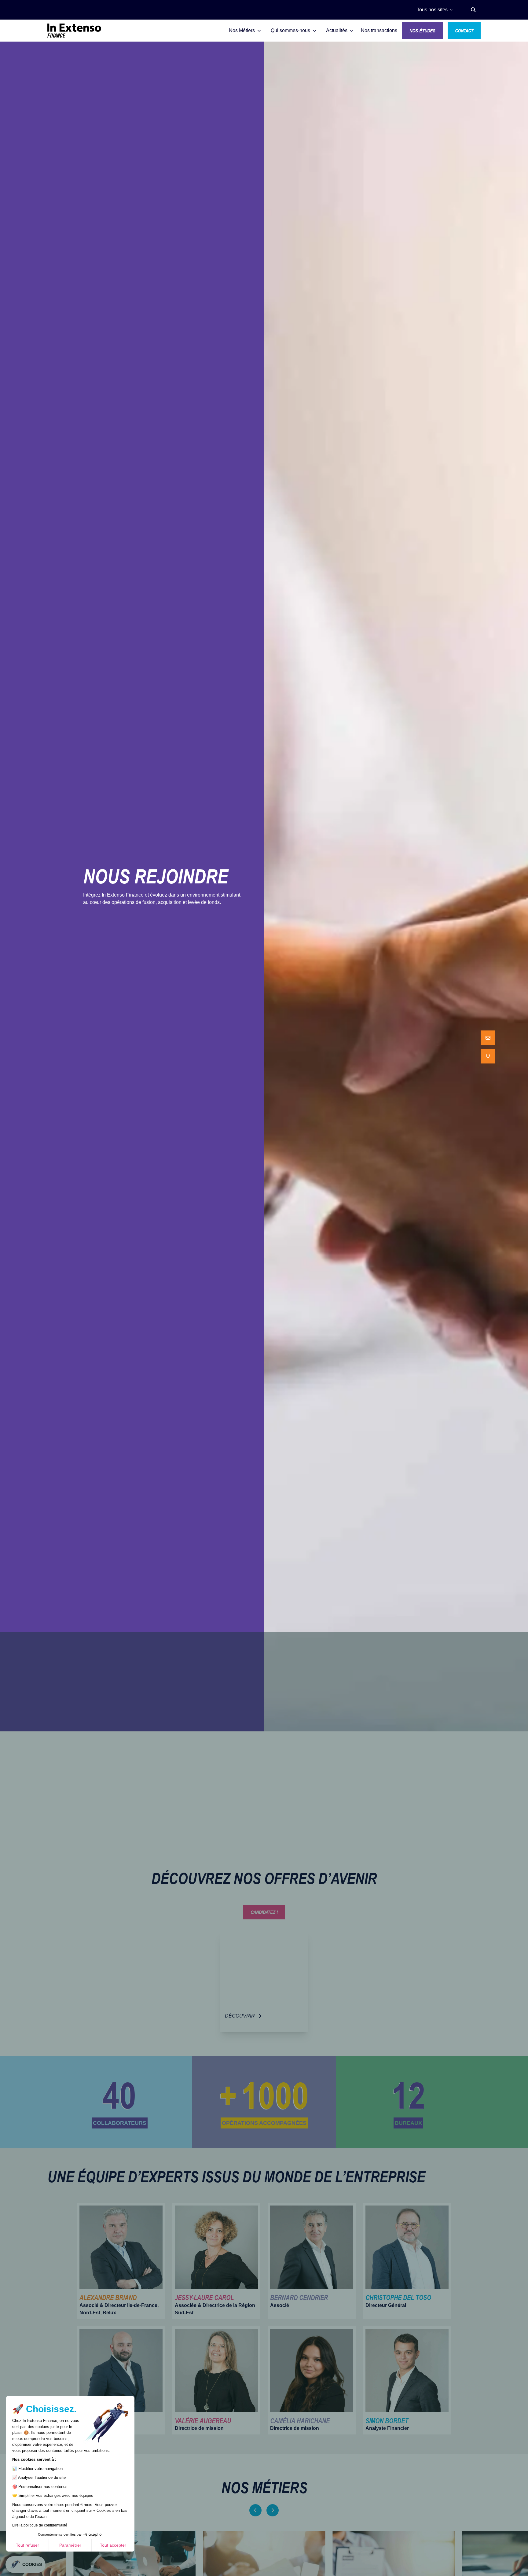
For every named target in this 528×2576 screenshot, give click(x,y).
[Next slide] (273, 2510)
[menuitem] (488, 1038)
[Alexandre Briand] (121, 2261)
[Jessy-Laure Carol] (216, 2261)
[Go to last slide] (255, 2510)
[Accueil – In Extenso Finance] (74, 31)
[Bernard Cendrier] (312, 2261)
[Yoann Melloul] (121, 2380)
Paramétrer (70, 2545)
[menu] (488, 1047)
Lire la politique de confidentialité (40, 2525)
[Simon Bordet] (407, 2380)
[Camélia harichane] (312, 2380)
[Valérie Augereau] (216, 2380)
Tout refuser (28, 2545)
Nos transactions (379, 30)
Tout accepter (113, 2545)
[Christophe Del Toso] (407, 2261)
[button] (473, 10)
